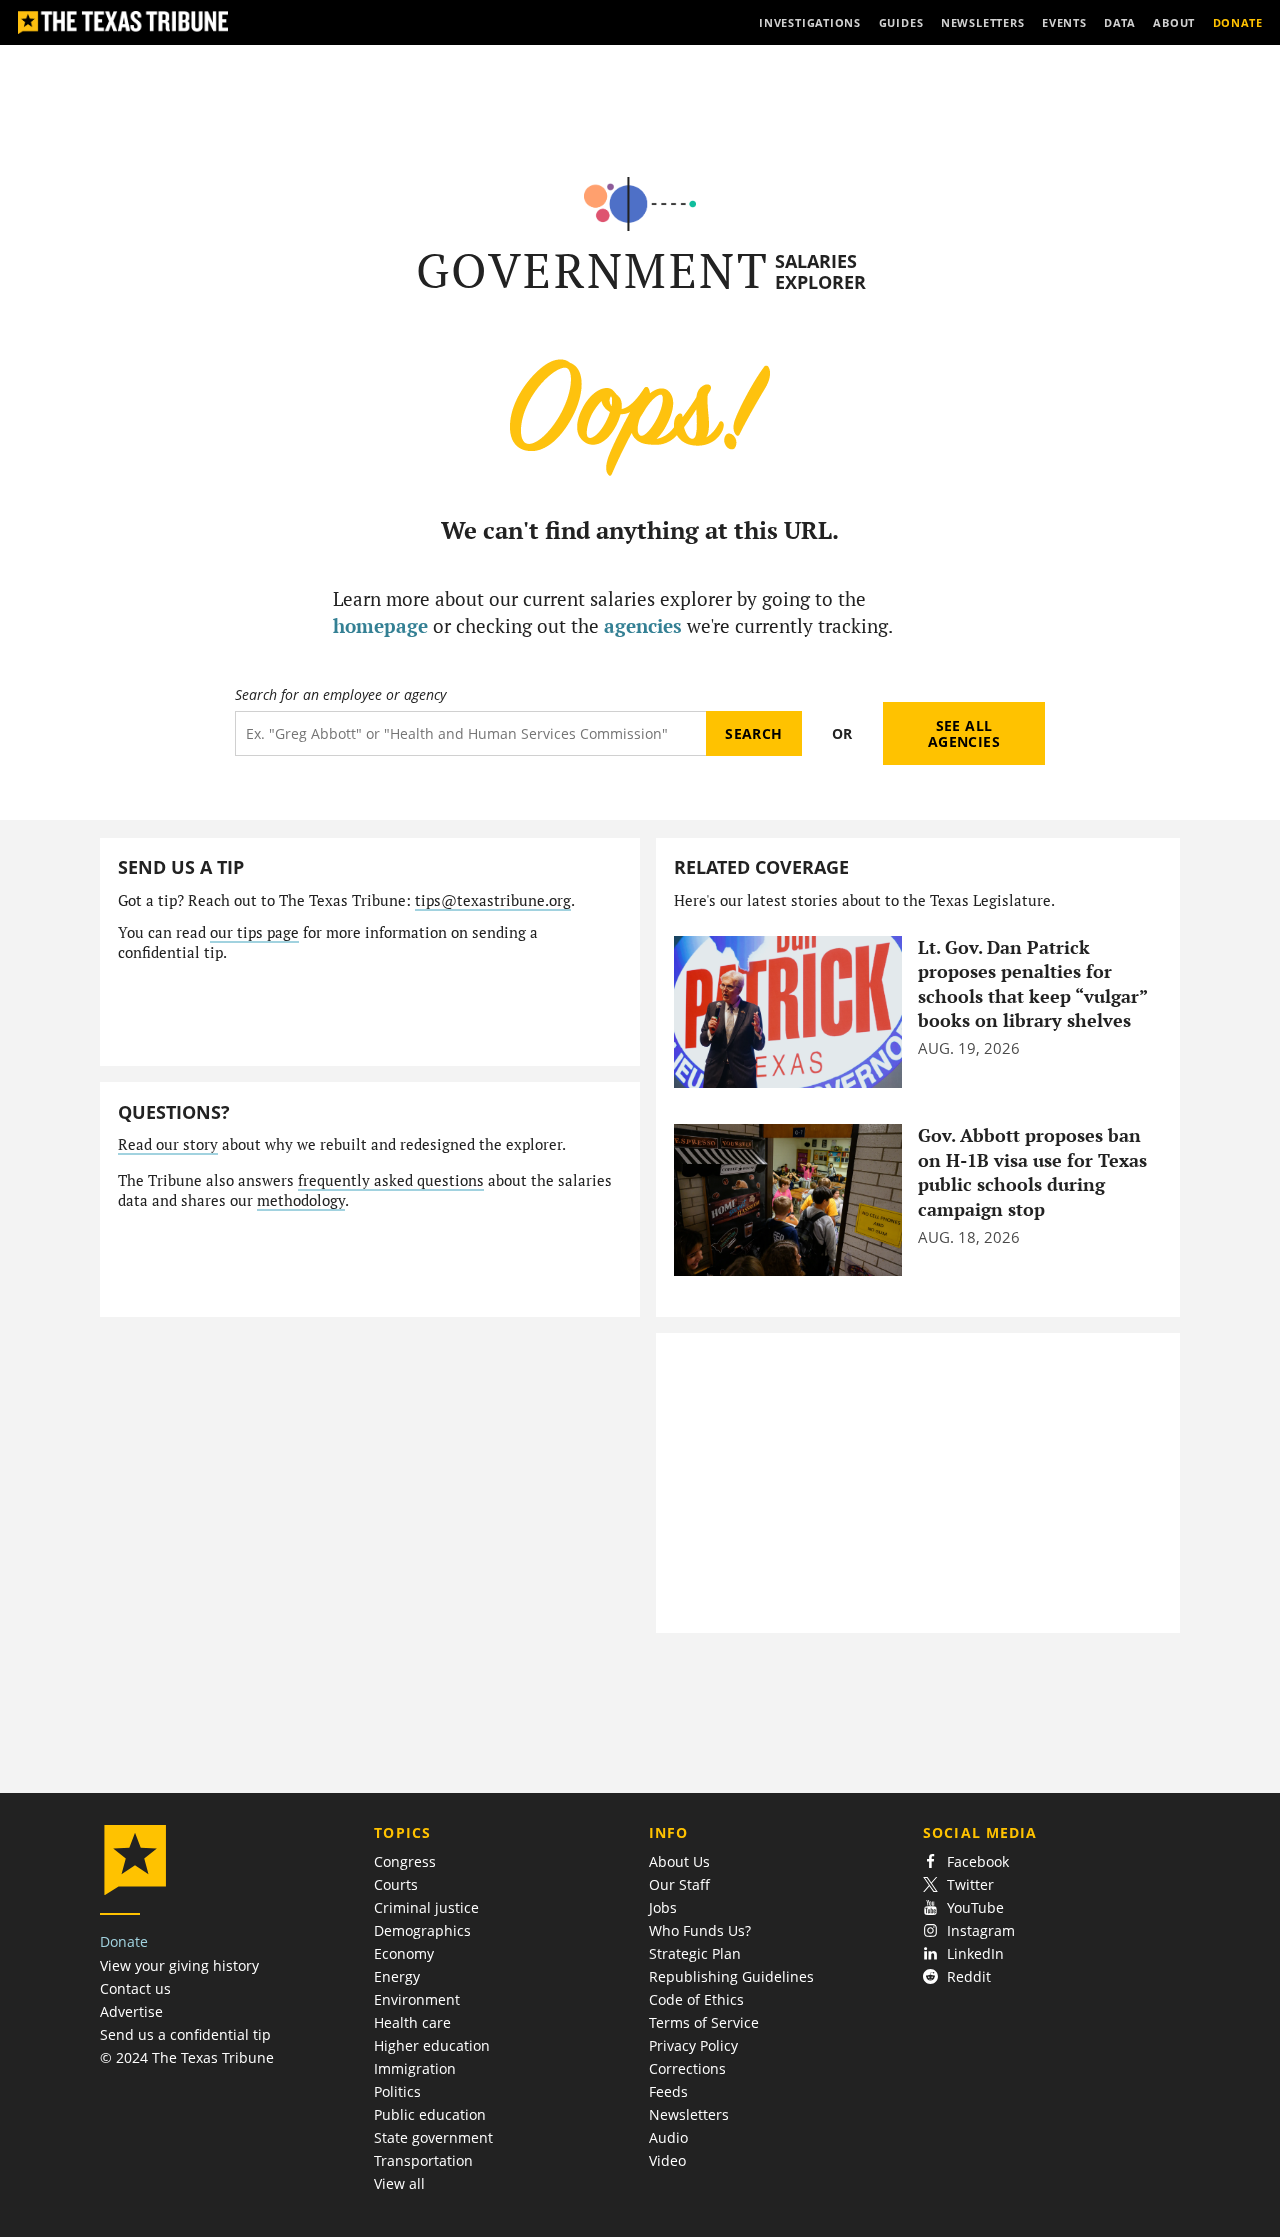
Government (592, 270)
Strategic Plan (695, 1953)
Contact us (135, 1988)
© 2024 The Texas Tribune (187, 2057)
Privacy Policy (693, 2045)
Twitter (970, 1884)
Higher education (432, 2045)
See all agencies (964, 733)
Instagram (981, 1930)
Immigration (415, 2068)
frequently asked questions (391, 1180)
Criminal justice (426, 1907)
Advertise (131, 2011)
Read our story (168, 1144)
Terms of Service (704, 2022)
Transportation (423, 2160)
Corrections (687, 2068)
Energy (397, 1976)
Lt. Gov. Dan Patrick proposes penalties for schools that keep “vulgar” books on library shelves (1032, 984)
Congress (405, 1861)
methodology (301, 1200)
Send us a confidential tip (185, 2034)
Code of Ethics (696, 1999)
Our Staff (679, 1884)
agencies (643, 625)
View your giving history (179, 1965)
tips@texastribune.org (493, 900)
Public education (430, 2114)
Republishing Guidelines (731, 1976)
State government (433, 2137)
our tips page (254, 932)
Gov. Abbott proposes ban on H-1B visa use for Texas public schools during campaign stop (1032, 1172)
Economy (404, 1953)
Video (667, 2160)
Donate (124, 1941)
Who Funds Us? (700, 1930)
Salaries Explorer (820, 271)
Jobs (663, 1907)
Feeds (668, 2091)
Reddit (969, 1976)
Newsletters (689, 2114)
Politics (397, 2091)
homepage (380, 625)
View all (399, 2183)
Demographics (422, 1930)
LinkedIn (975, 1953)
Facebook (978, 1861)
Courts (396, 1884)
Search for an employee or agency (340, 695)
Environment (417, 1999)
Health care (412, 2022)
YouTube (975, 1907)
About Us (679, 1861)
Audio (668, 2137)
